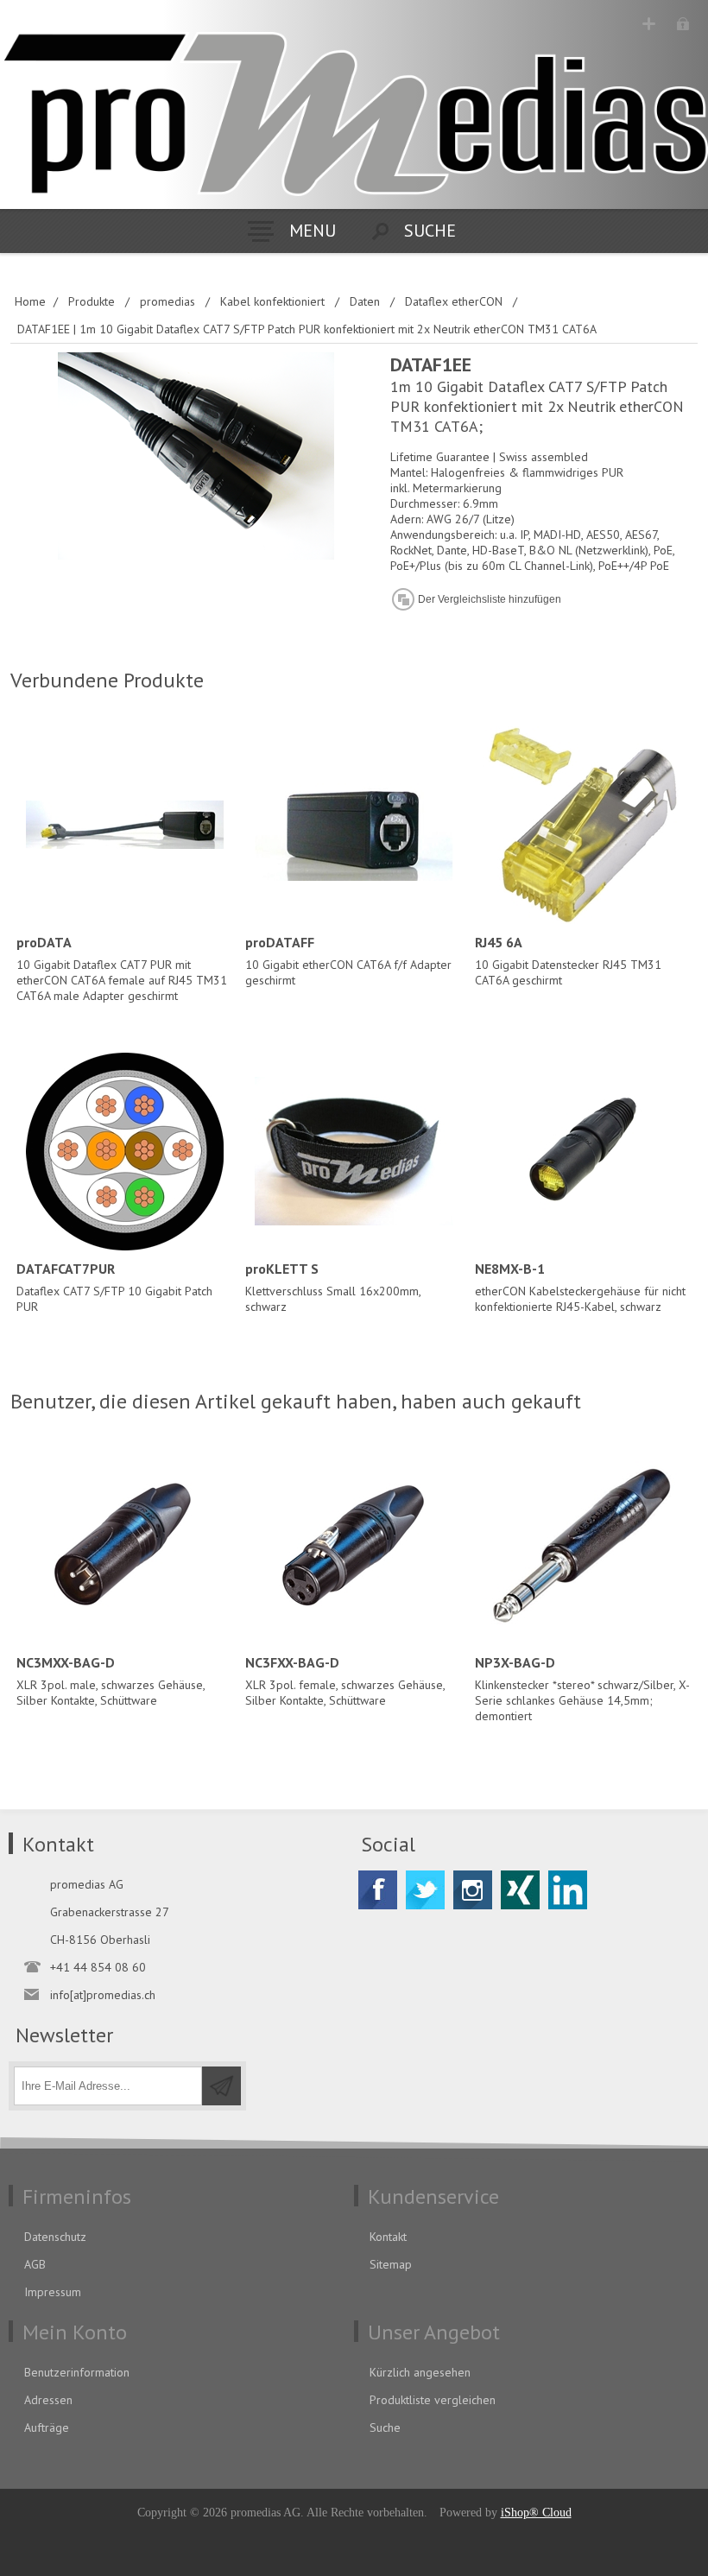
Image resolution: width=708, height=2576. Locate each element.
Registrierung (649, 24)
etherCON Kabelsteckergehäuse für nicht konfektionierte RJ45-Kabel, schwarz (580, 1287)
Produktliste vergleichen (433, 2400)
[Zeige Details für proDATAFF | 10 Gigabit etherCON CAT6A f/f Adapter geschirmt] (354, 824)
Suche (385, 2427)
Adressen (48, 2400)
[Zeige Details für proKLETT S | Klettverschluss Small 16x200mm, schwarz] (354, 1152)
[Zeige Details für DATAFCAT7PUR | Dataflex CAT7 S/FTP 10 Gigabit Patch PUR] (125, 1152)
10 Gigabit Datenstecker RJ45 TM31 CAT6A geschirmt (568, 961)
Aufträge (47, 2427)
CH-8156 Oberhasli (100, 1940)
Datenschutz (55, 2237)
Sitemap (391, 2264)
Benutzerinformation (77, 2372)
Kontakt (388, 2237)
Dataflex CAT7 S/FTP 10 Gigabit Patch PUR (114, 1287)
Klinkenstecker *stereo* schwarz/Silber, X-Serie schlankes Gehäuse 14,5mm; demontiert (582, 1689)
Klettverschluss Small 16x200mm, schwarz (333, 1287)
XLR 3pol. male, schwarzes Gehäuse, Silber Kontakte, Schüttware (111, 1681)
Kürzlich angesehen (420, 2372)
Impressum (53, 2292)
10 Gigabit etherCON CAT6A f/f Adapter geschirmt (348, 961)
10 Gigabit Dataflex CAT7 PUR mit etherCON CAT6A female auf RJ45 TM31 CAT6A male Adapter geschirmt (122, 968)
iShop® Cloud (536, 2513)
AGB (35, 2264)
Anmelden (683, 24)
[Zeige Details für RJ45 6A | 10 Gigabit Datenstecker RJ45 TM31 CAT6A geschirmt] (583, 824)
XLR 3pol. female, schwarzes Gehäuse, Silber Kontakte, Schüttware (345, 1681)
